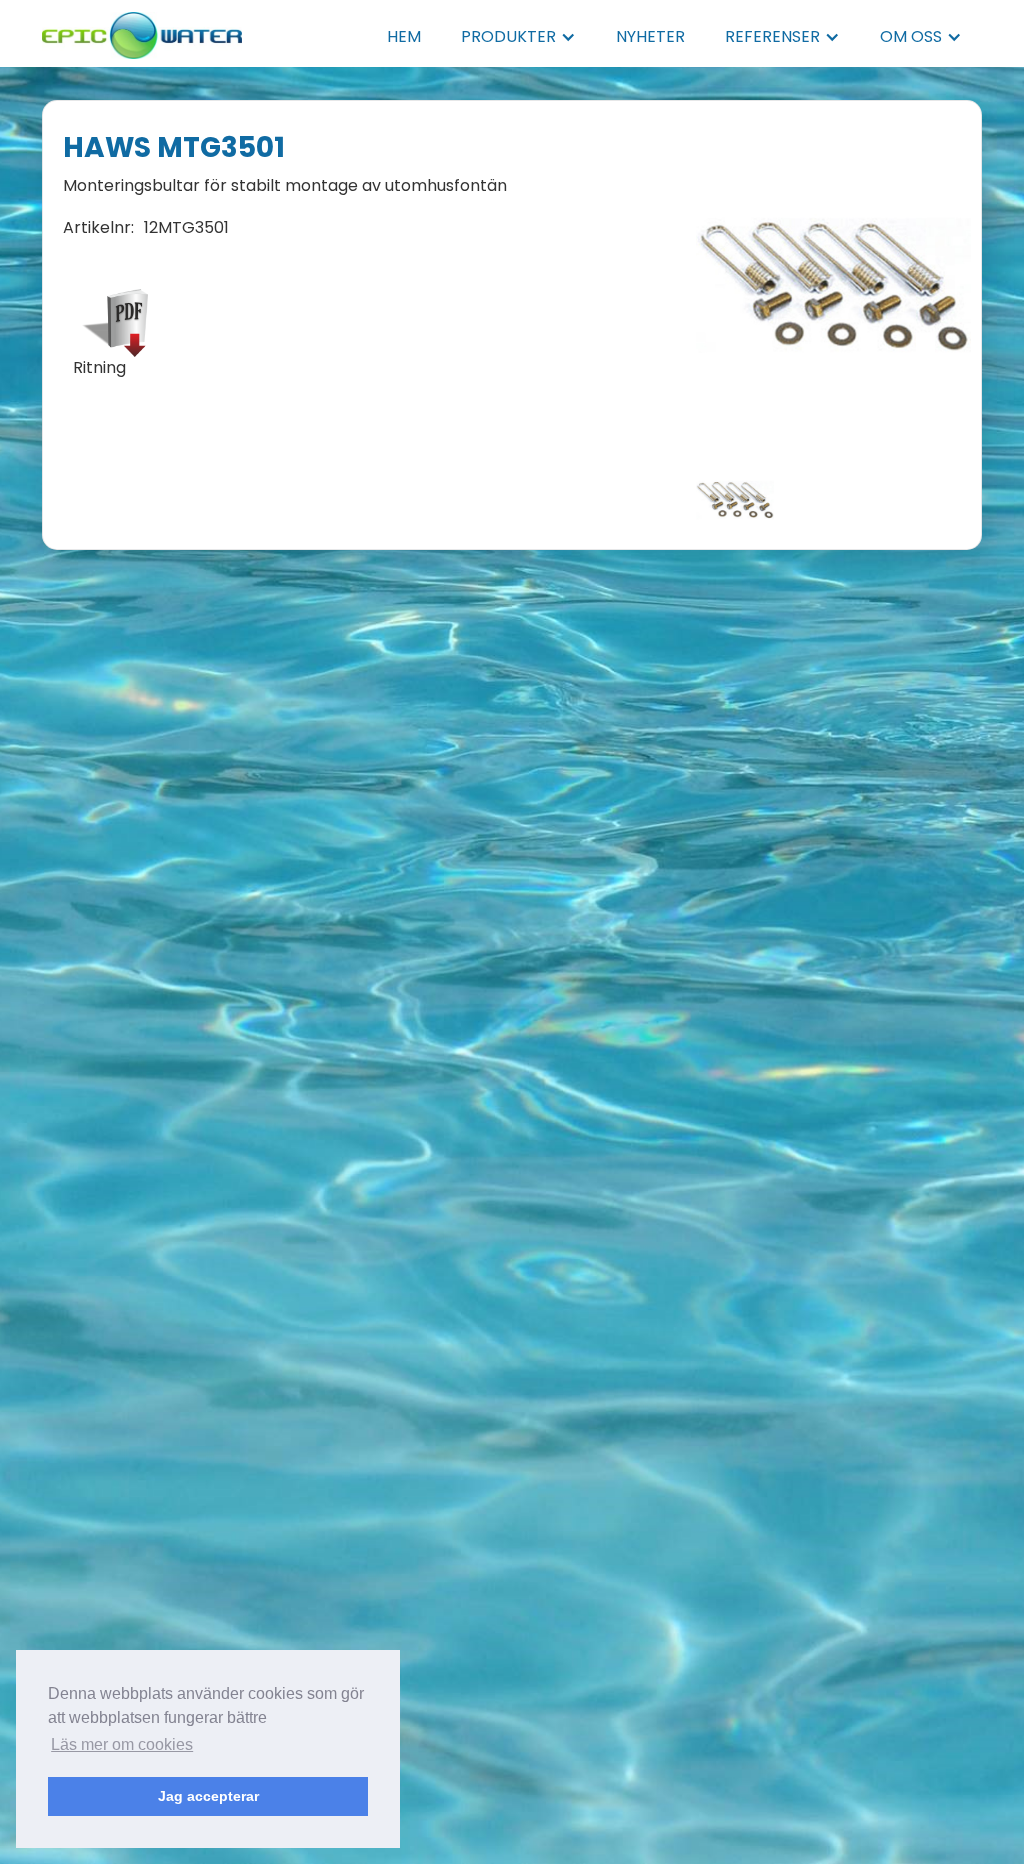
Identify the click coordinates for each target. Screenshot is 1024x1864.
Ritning (99, 368)
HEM (404, 36)
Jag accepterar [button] (208, 1796)
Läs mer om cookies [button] (122, 1744)
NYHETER (650, 36)
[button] (518, 37)
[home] (142, 29)
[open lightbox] (833, 286)
